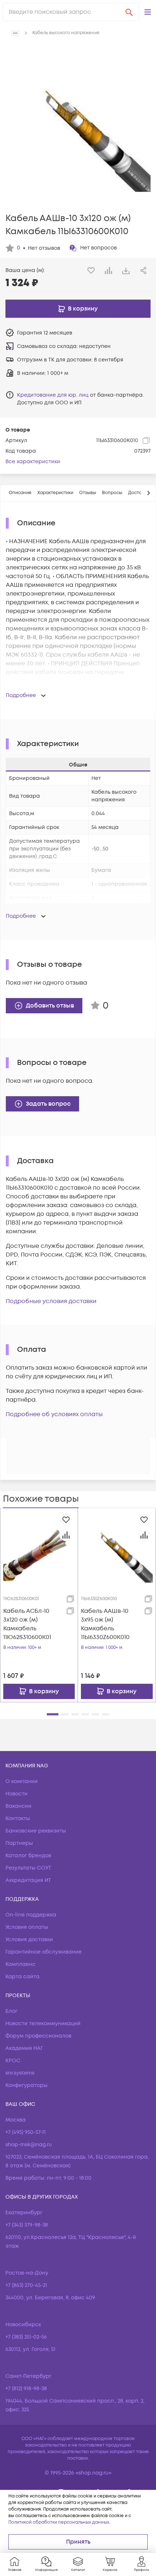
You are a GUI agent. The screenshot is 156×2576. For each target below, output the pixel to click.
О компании (22, 1781)
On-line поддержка (31, 1915)
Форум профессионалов (38, 2036)
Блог (11, 2011)
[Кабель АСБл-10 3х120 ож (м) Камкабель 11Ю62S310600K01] (39, 1547)
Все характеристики (33, 462)
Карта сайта (22, 1977)
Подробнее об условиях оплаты (54, 1414)
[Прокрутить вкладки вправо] (148, 493)
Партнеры (19, 1843)
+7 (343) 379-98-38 (27, 2225)
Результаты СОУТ (28, 1868)
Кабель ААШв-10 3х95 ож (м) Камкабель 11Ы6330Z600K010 (105, 1624)
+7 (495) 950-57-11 (26, 2132)
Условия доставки (29, 1940)
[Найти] (129, 12)
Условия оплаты (27, 1927)
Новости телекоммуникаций (43, 2024)
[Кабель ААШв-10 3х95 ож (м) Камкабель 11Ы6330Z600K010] (117, 1547)
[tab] (20, 493)
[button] (148, 12)
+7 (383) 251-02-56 (26, 2337)
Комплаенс (20, 1964)
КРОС (13, 2061)
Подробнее (21, 695)
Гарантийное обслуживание (44, 1952)
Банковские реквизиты (36, 1831)
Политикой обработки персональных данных (59, 2522)
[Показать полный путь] (15, 33)
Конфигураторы (26, 2085)
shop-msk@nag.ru (29, 2145)
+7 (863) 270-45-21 (26, 2285)
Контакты (18, 1818)
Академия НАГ (24, 2048)
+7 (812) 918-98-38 (26, 2389)
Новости (17, 1794)
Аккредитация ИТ (28, 1880)
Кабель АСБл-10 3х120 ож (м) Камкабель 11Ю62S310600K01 (27, 1624)
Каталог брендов (28, 1856)
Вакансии (19, 1806)
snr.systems (20, 2073)
